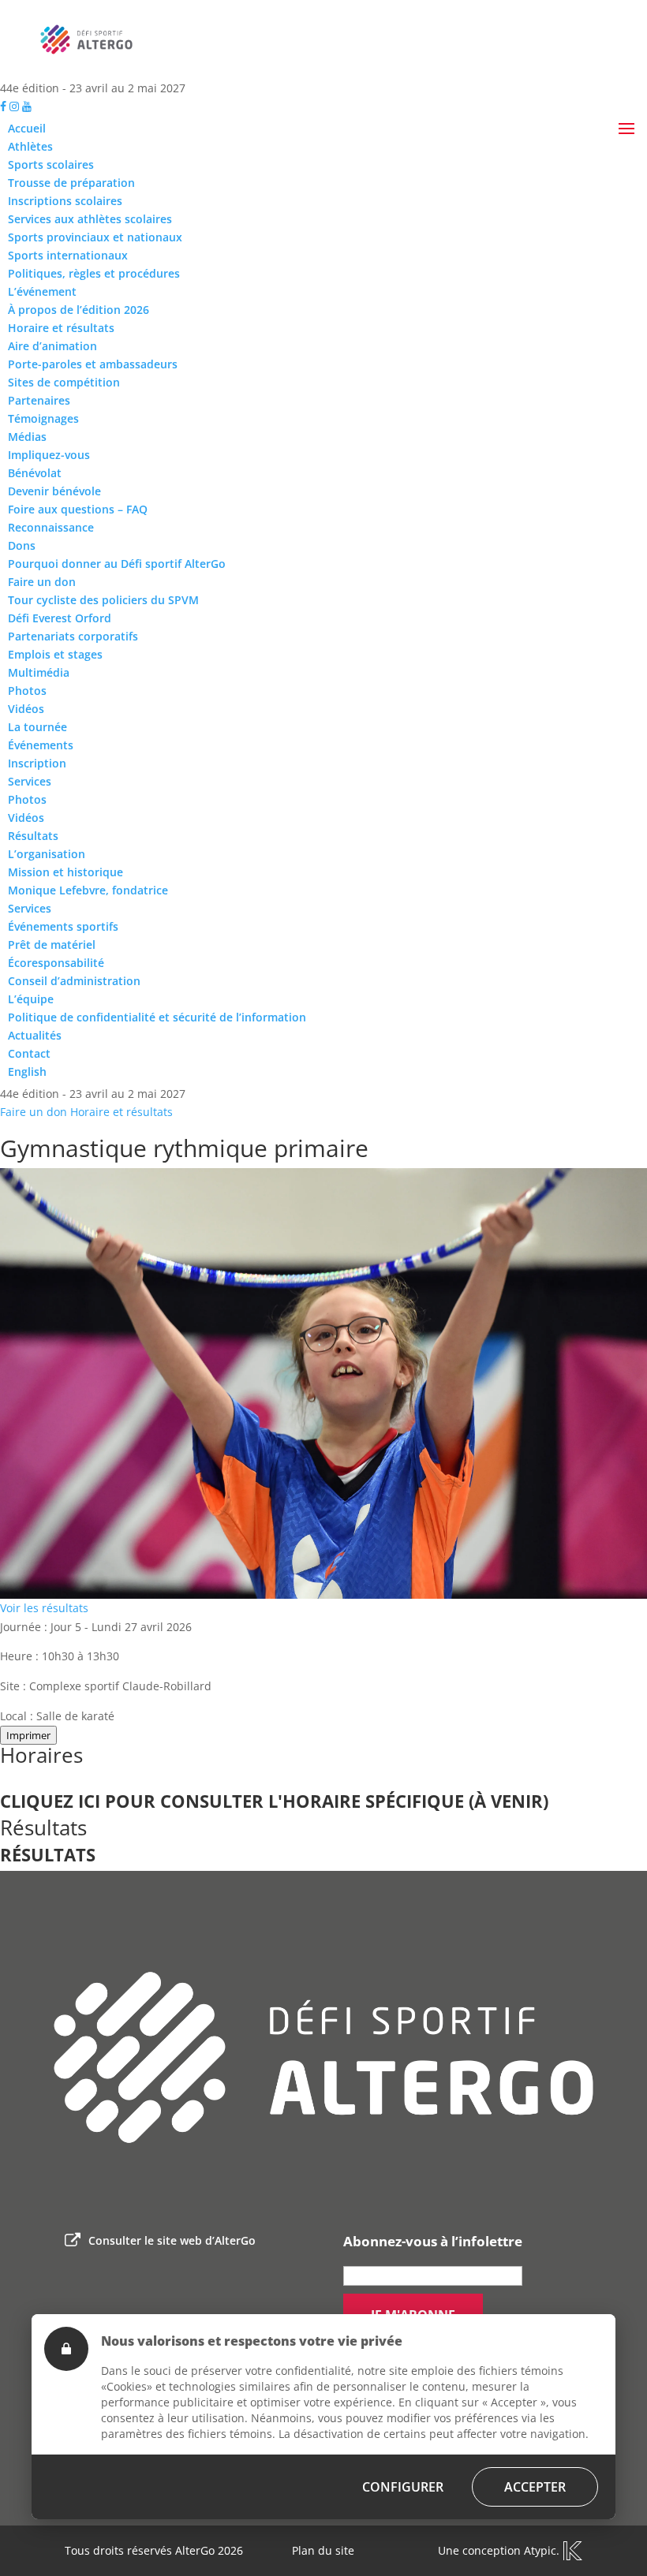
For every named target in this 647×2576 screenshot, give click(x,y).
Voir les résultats (44, 1608)
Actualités (35, 1035)
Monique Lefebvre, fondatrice (88, 890)
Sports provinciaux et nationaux (95, 237)
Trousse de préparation (71, 183)
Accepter (535, 2487)
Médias (27, 437)
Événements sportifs (63, 926)
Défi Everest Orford (60, 618)
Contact (29, 1053)
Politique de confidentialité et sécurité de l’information (157, 1017)
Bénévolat (35, 473)
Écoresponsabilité (56, 963)
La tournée (37, 727)
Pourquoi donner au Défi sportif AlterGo (117, 564)
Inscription (37, 763)
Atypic (540, 2550)
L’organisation (47, 854)
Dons (22, 545)
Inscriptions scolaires (65, 201)
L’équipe (31, 999)
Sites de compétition (64, 382)
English (27, 1071)
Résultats (33, 836)
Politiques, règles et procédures (94, 273)
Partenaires (39, 400)
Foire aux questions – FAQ (78, 509)
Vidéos (26, 709)
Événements (41, 745)
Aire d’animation (52, 346)
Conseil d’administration (74, 981)
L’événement (42, 291)
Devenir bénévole (54, 491)
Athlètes (30, 146)
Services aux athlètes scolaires (90, 219)
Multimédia (39, 672)
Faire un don (42, 582)
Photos (27, 691)
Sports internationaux (68, 255)
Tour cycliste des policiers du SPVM (103, 600)
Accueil (27, 128)
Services (30, 781)
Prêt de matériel (52, 945)
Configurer (403, 2487)
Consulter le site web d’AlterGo (172, 2240)
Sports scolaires (51, 164)
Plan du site (323, 2550)
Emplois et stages (55, 654)
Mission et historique (65, 872)
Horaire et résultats (61, 328)
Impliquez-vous (49, 455)
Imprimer (28, 1735)
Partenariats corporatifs (73, 636)
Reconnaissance (51, 527)
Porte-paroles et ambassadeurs (93, 364)
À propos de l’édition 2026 (79, 310)
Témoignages (43, 418)
